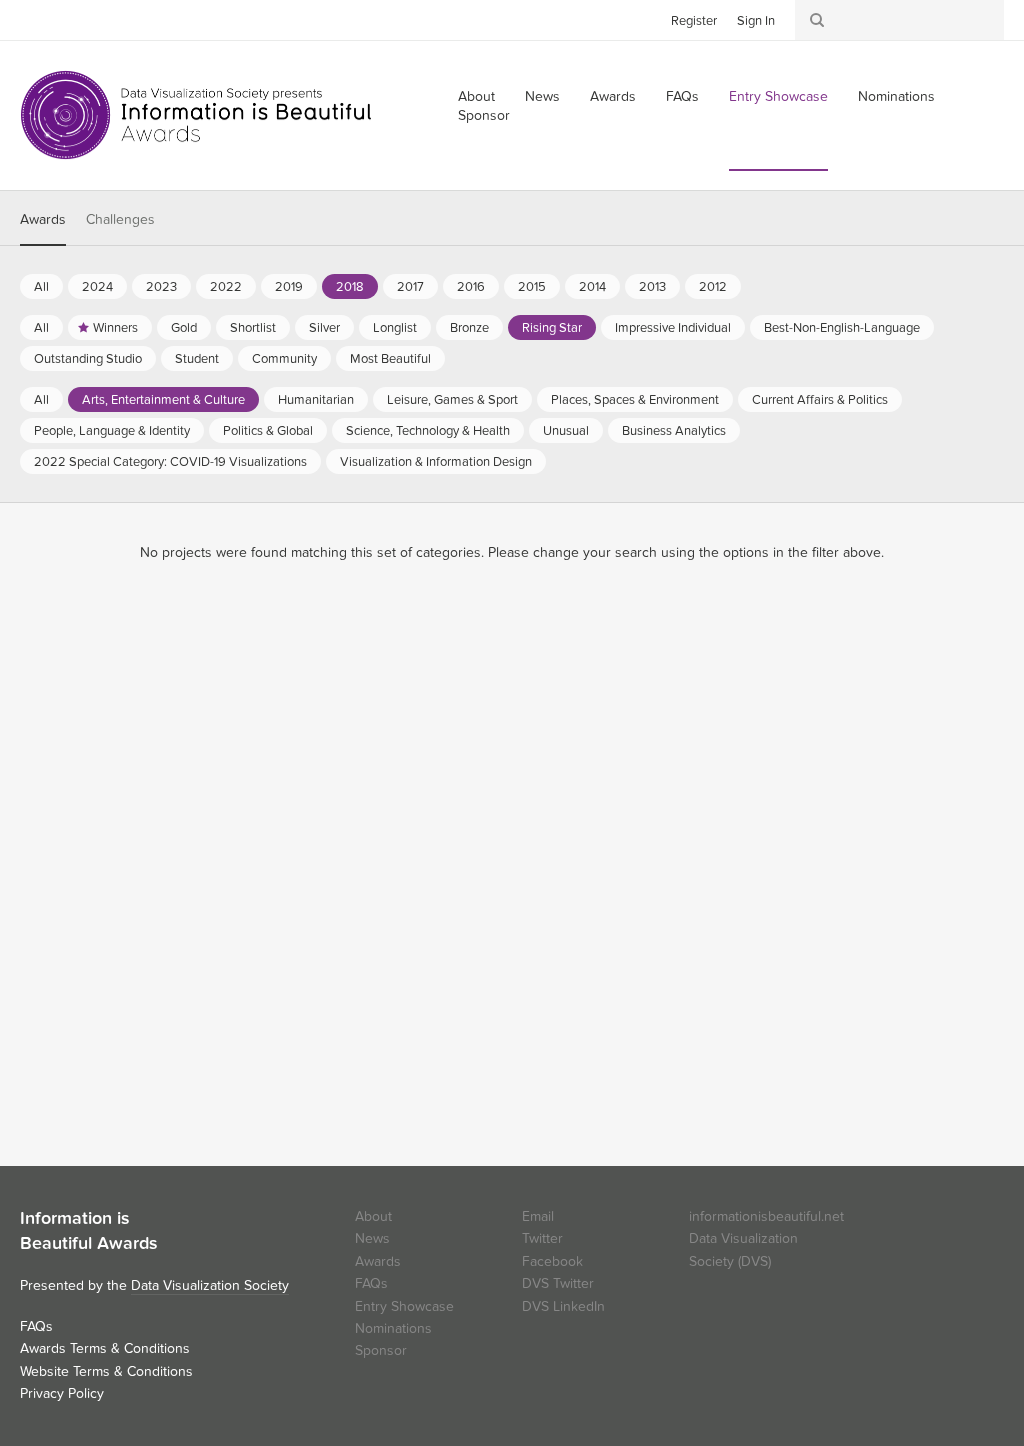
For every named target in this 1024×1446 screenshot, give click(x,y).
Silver (324, 328)
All (41, 287)
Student (197, 359)
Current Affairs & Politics (820, 400)
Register (694, 21)
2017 (410, 287)
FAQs (682, 96)
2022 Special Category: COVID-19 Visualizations (170, 462)
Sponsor (484, 115)
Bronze (469, 328)
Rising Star (552, 328)
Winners (115, 328)
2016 (471, 287)
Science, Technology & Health (428, 431)
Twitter (35, 19)
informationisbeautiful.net (766, 1216)
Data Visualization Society (210, 1285)
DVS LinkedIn (563, 1306)
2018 (350, 287)
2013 (652, 287)
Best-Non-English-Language (842, 328)
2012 (713, 287)
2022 (226, 287)
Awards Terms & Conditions (105, 1348)
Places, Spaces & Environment (635, 400)
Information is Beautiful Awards (197, 115)
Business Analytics (674, 431)
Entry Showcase (778, 96)
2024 (97, 287)
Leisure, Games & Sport (452, 400)
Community (284, 359)
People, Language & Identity (112, 431)
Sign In (756, 21)
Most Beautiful (390, 359)
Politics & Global (268, 431)
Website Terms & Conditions (106, 1371)
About (373, 1216)
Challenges (120, 219)
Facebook (65, 19)
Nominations (896, 96)
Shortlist (253, 328)
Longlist (395, 328)
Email (538, 1216)
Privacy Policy (62, 1393)
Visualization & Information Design (436, 462)
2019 (289, 287)
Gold (184, 328)
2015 (532, 287)
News (542, 96)
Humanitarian (316, 400)
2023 (161, 287)
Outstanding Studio (88, 359)
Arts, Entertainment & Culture (163, 400)
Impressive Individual (673, 328)
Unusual (566, 431)
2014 (592, 287)
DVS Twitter (558, 1283)
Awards (613, 96)
